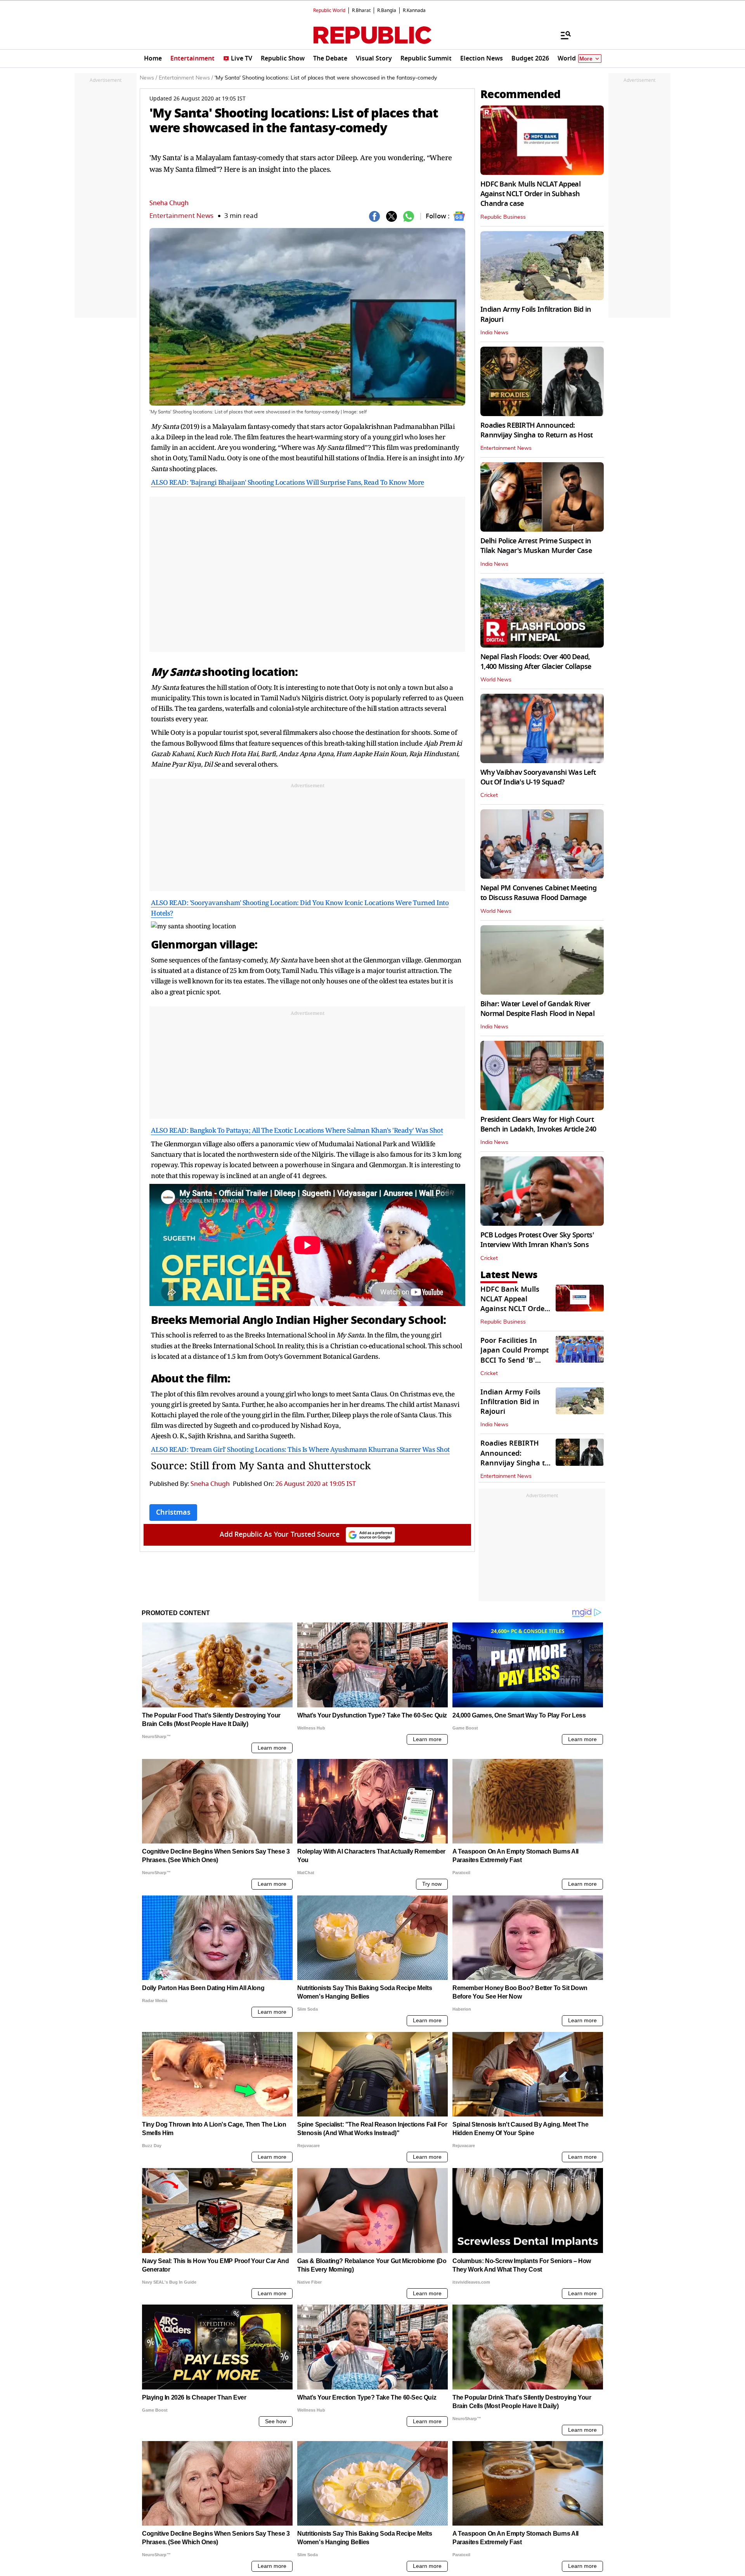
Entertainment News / (186, 78)
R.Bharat (361, 10)
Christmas (173, 1512)
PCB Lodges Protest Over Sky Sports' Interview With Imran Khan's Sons (537, 1240)
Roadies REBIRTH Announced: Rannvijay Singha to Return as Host (537, 430)
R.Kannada (414, 10)
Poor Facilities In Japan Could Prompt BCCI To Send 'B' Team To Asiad (515, 1355)
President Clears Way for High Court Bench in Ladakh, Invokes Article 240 (538, 1124)
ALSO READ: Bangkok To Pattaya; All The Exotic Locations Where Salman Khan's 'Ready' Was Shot (297, 1130)
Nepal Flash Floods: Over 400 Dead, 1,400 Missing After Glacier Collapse (536, 662)
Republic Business (503, 217)
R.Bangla (387, 10)
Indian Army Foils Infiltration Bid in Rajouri (536, 314)
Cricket (489, 795)
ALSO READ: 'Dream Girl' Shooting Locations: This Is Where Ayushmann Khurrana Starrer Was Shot (300, 1449)
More (586, 59)
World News (496, 680)
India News (494, 333)
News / (148, 78)
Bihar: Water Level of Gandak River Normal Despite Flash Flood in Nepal (537, 1009)
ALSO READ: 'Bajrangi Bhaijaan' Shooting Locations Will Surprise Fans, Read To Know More (288, 482)
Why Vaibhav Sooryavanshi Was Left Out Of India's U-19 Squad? (538, 777)
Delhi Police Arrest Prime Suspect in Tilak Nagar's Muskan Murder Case (536, 546)
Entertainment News (181, 216)
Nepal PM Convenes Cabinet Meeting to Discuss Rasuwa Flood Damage (538, 893)
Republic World (329, 10)
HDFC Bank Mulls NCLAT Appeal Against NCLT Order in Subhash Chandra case (530, 194)
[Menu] (562, 35)
